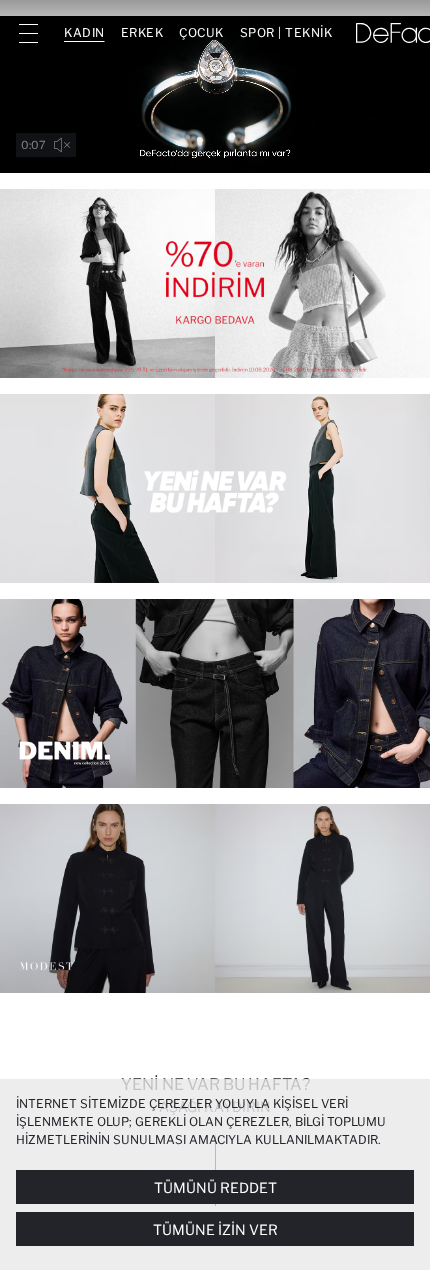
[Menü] (28, 33)
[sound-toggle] (62, 145)
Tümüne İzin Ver (215, 1229)
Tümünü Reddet (215, 1187)
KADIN (84, 32)
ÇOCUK (201, 32)
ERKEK (142, 32)
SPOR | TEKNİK (286, 32)
